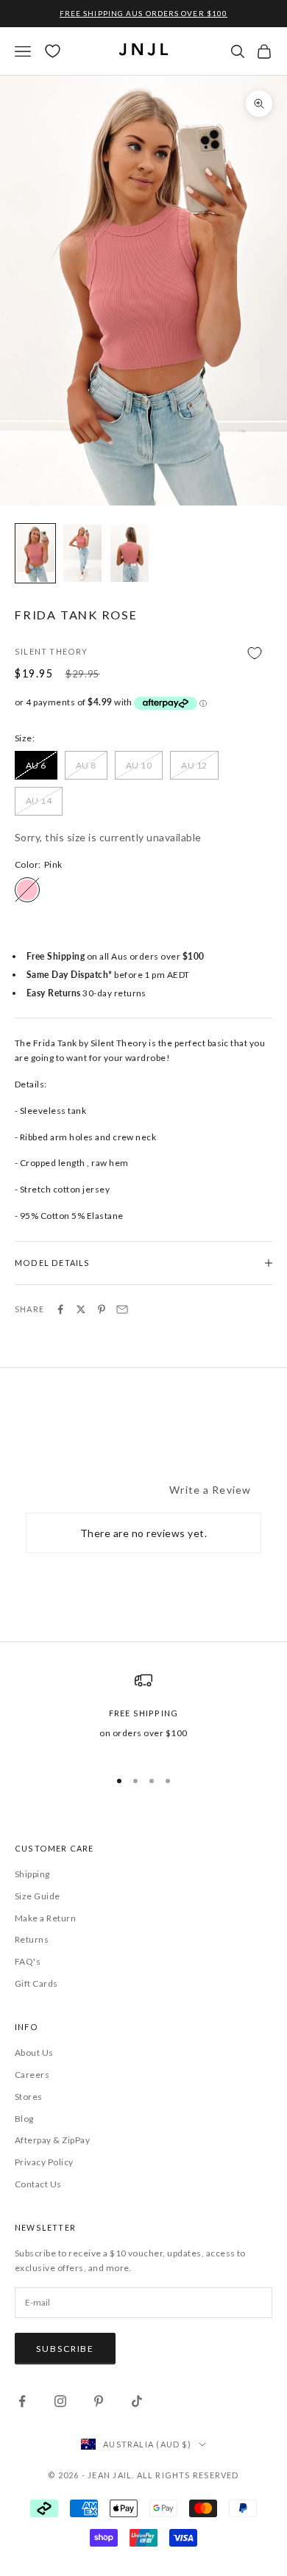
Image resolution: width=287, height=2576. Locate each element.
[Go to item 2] (82, 553)
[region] (143, 1713)
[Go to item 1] (35, 553)
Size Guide (38, 1896)
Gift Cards (36, 1983)
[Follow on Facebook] (22, 2401)
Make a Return (45, 1918)
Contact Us (38, 2184)
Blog (24, 2119)
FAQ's (28, 1961)
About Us (34, 2052)
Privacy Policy (44, 2162)
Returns (32, 1939)
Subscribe (65, 2349)
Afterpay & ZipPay (52, 2140)
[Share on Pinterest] (102, 1309)
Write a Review (210, 1490)
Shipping (32, 1874)
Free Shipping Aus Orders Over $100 (143, 13)
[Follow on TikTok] (137, 2401)
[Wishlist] (53, 51)
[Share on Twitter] (81, 1309)
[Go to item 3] (130, 553)
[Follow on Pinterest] (99, 2401)
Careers (32, 2075)
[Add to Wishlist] (143, 653)
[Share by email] (122, 1309)
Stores (29, 2097)
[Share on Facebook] (60, 1309)
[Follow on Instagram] (60, 2401)
